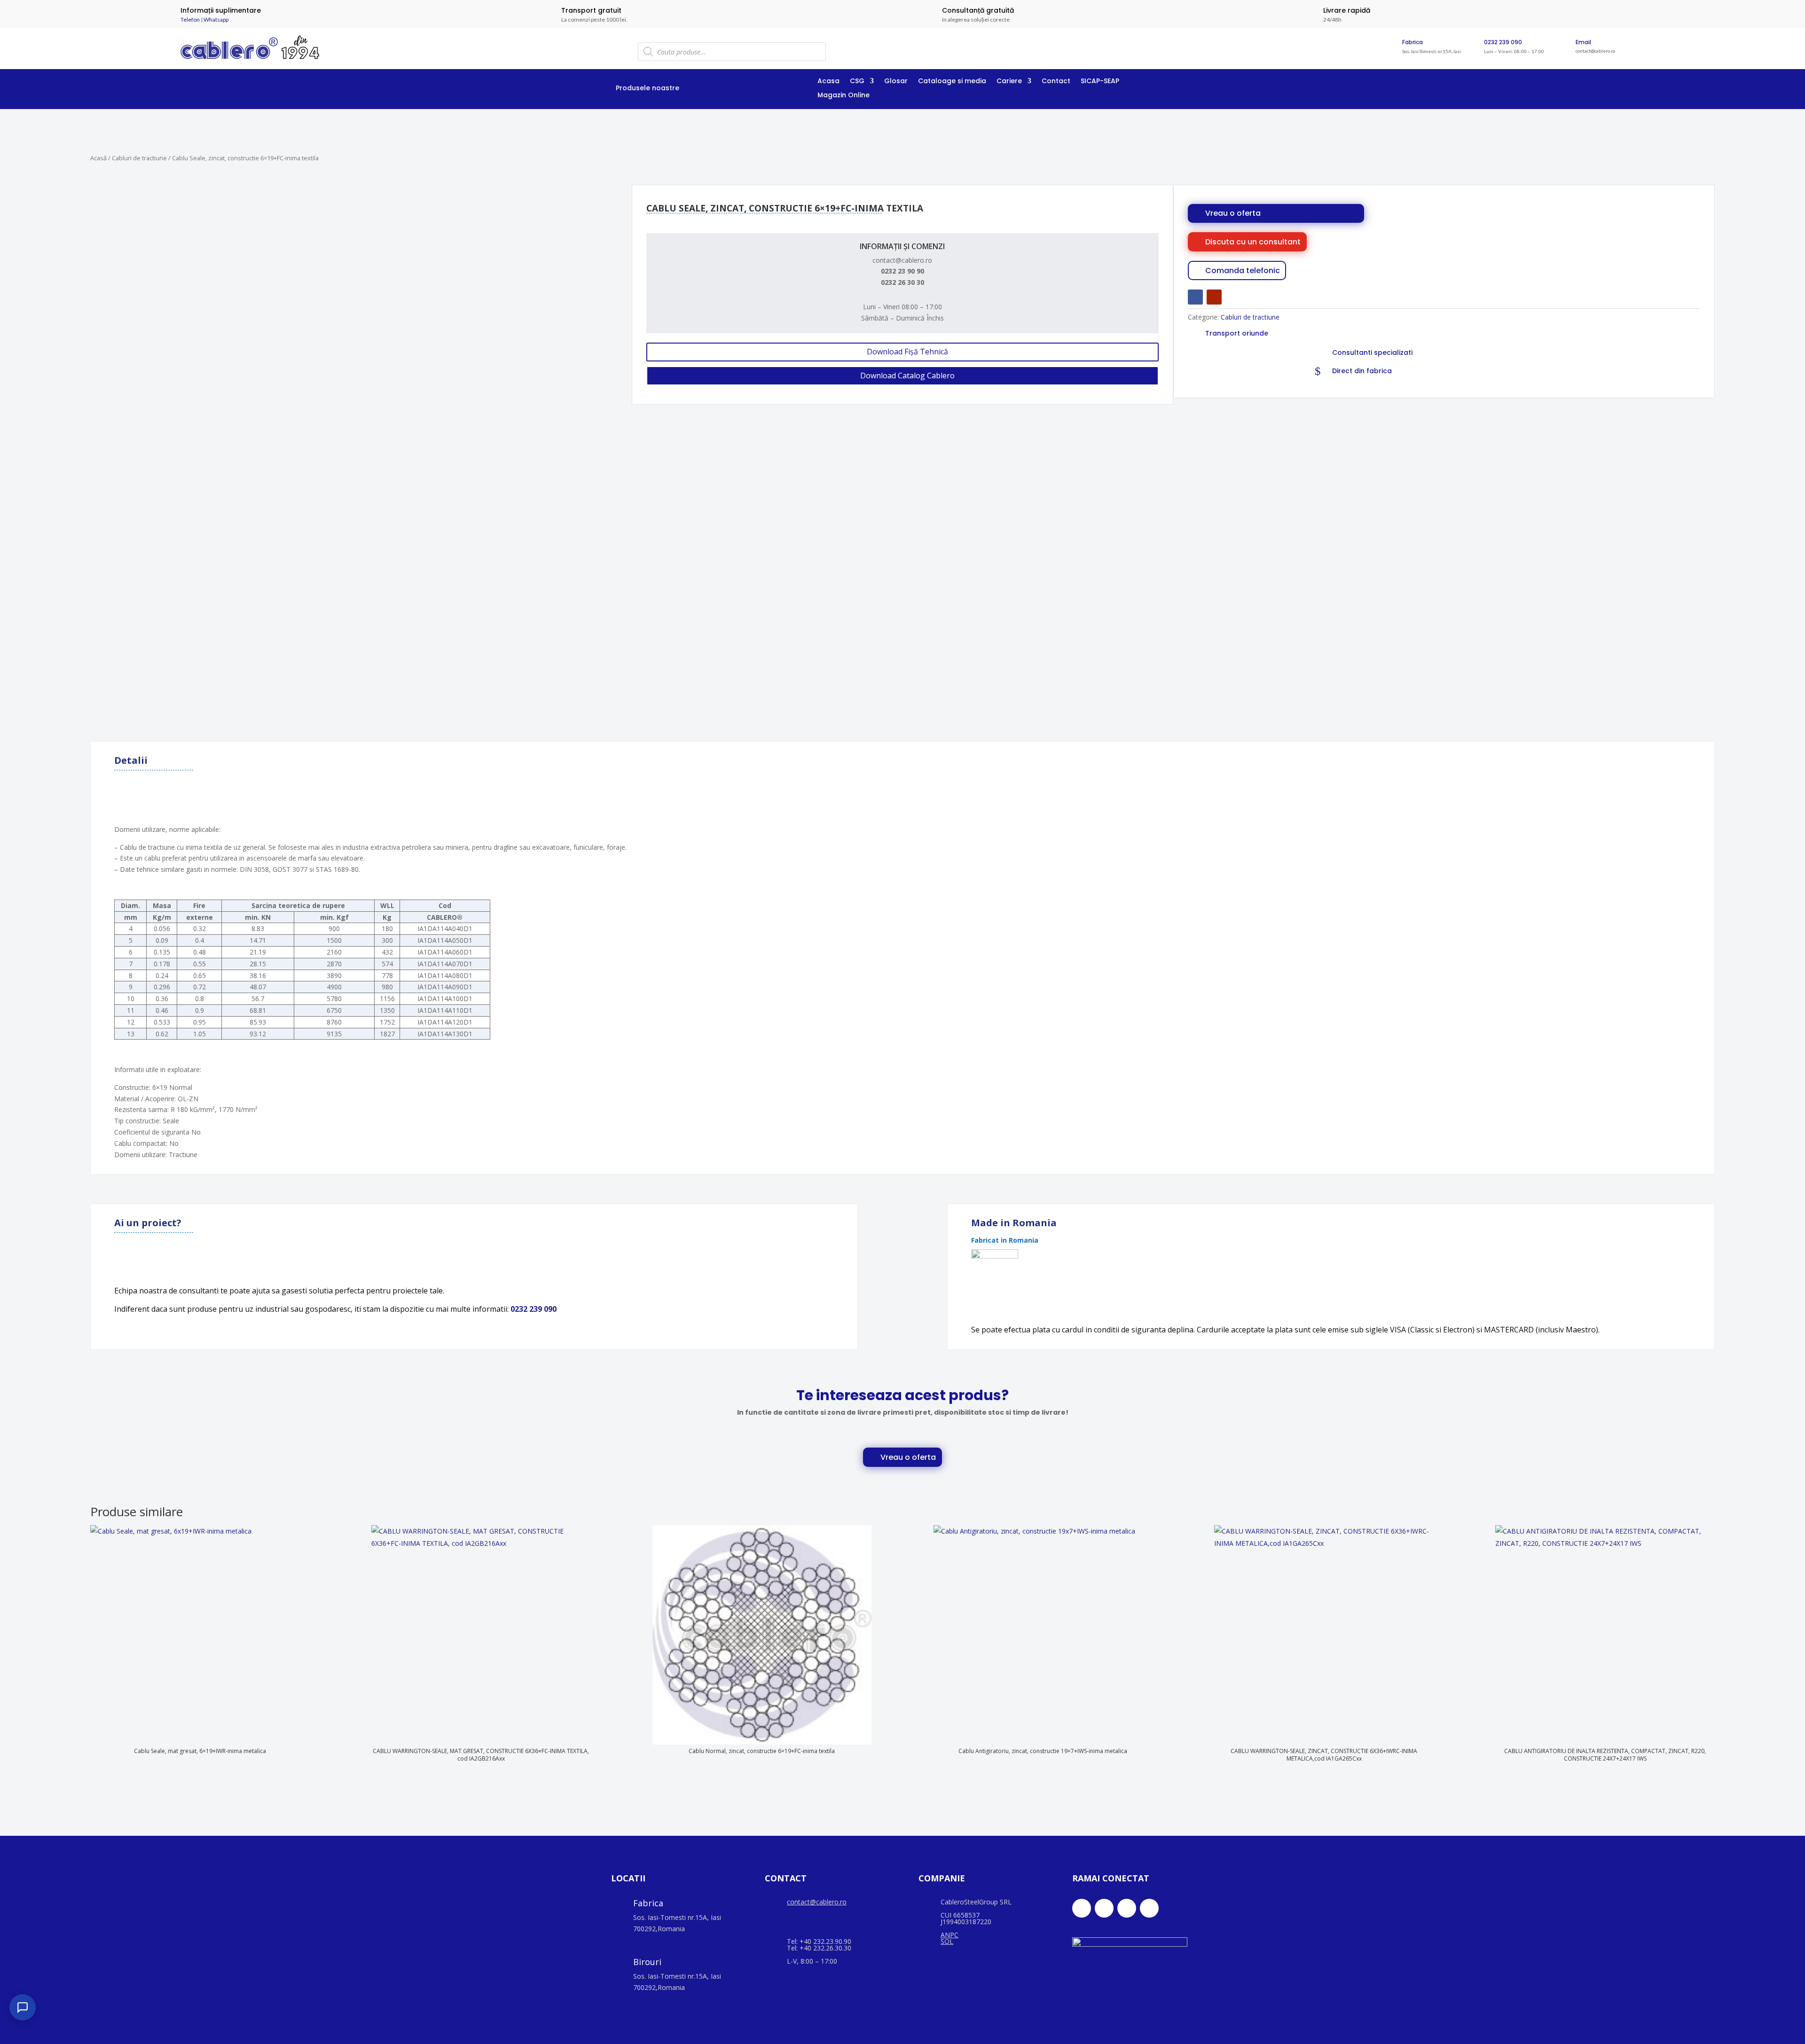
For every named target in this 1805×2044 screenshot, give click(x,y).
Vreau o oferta (1233, 213)
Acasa (828, 82)
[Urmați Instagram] (1127, 1908)
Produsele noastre (647, 89)
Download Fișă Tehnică (907, 352)
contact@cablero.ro (817, 1902)
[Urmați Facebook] (1195, 297)
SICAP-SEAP (1100, 82)
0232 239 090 (1503, 42)
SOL (947, 1941)
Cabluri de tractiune (139, 158)
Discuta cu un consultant (1253, 242)
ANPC (950, 1935)
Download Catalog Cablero (907, 376)
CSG (857, 82)
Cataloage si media (952, 82)
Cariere (1009, 82)
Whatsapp (216, 20)
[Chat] (23, 2007)
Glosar (896, 82)
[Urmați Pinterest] (1149, 1908)
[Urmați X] (1104, 1908)
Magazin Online (844, 96)
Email (1583, 42)
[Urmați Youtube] (1214, 297)
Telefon (190, 20)
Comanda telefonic (1243, 270)
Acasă (98, 158)
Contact (1056, 82)
